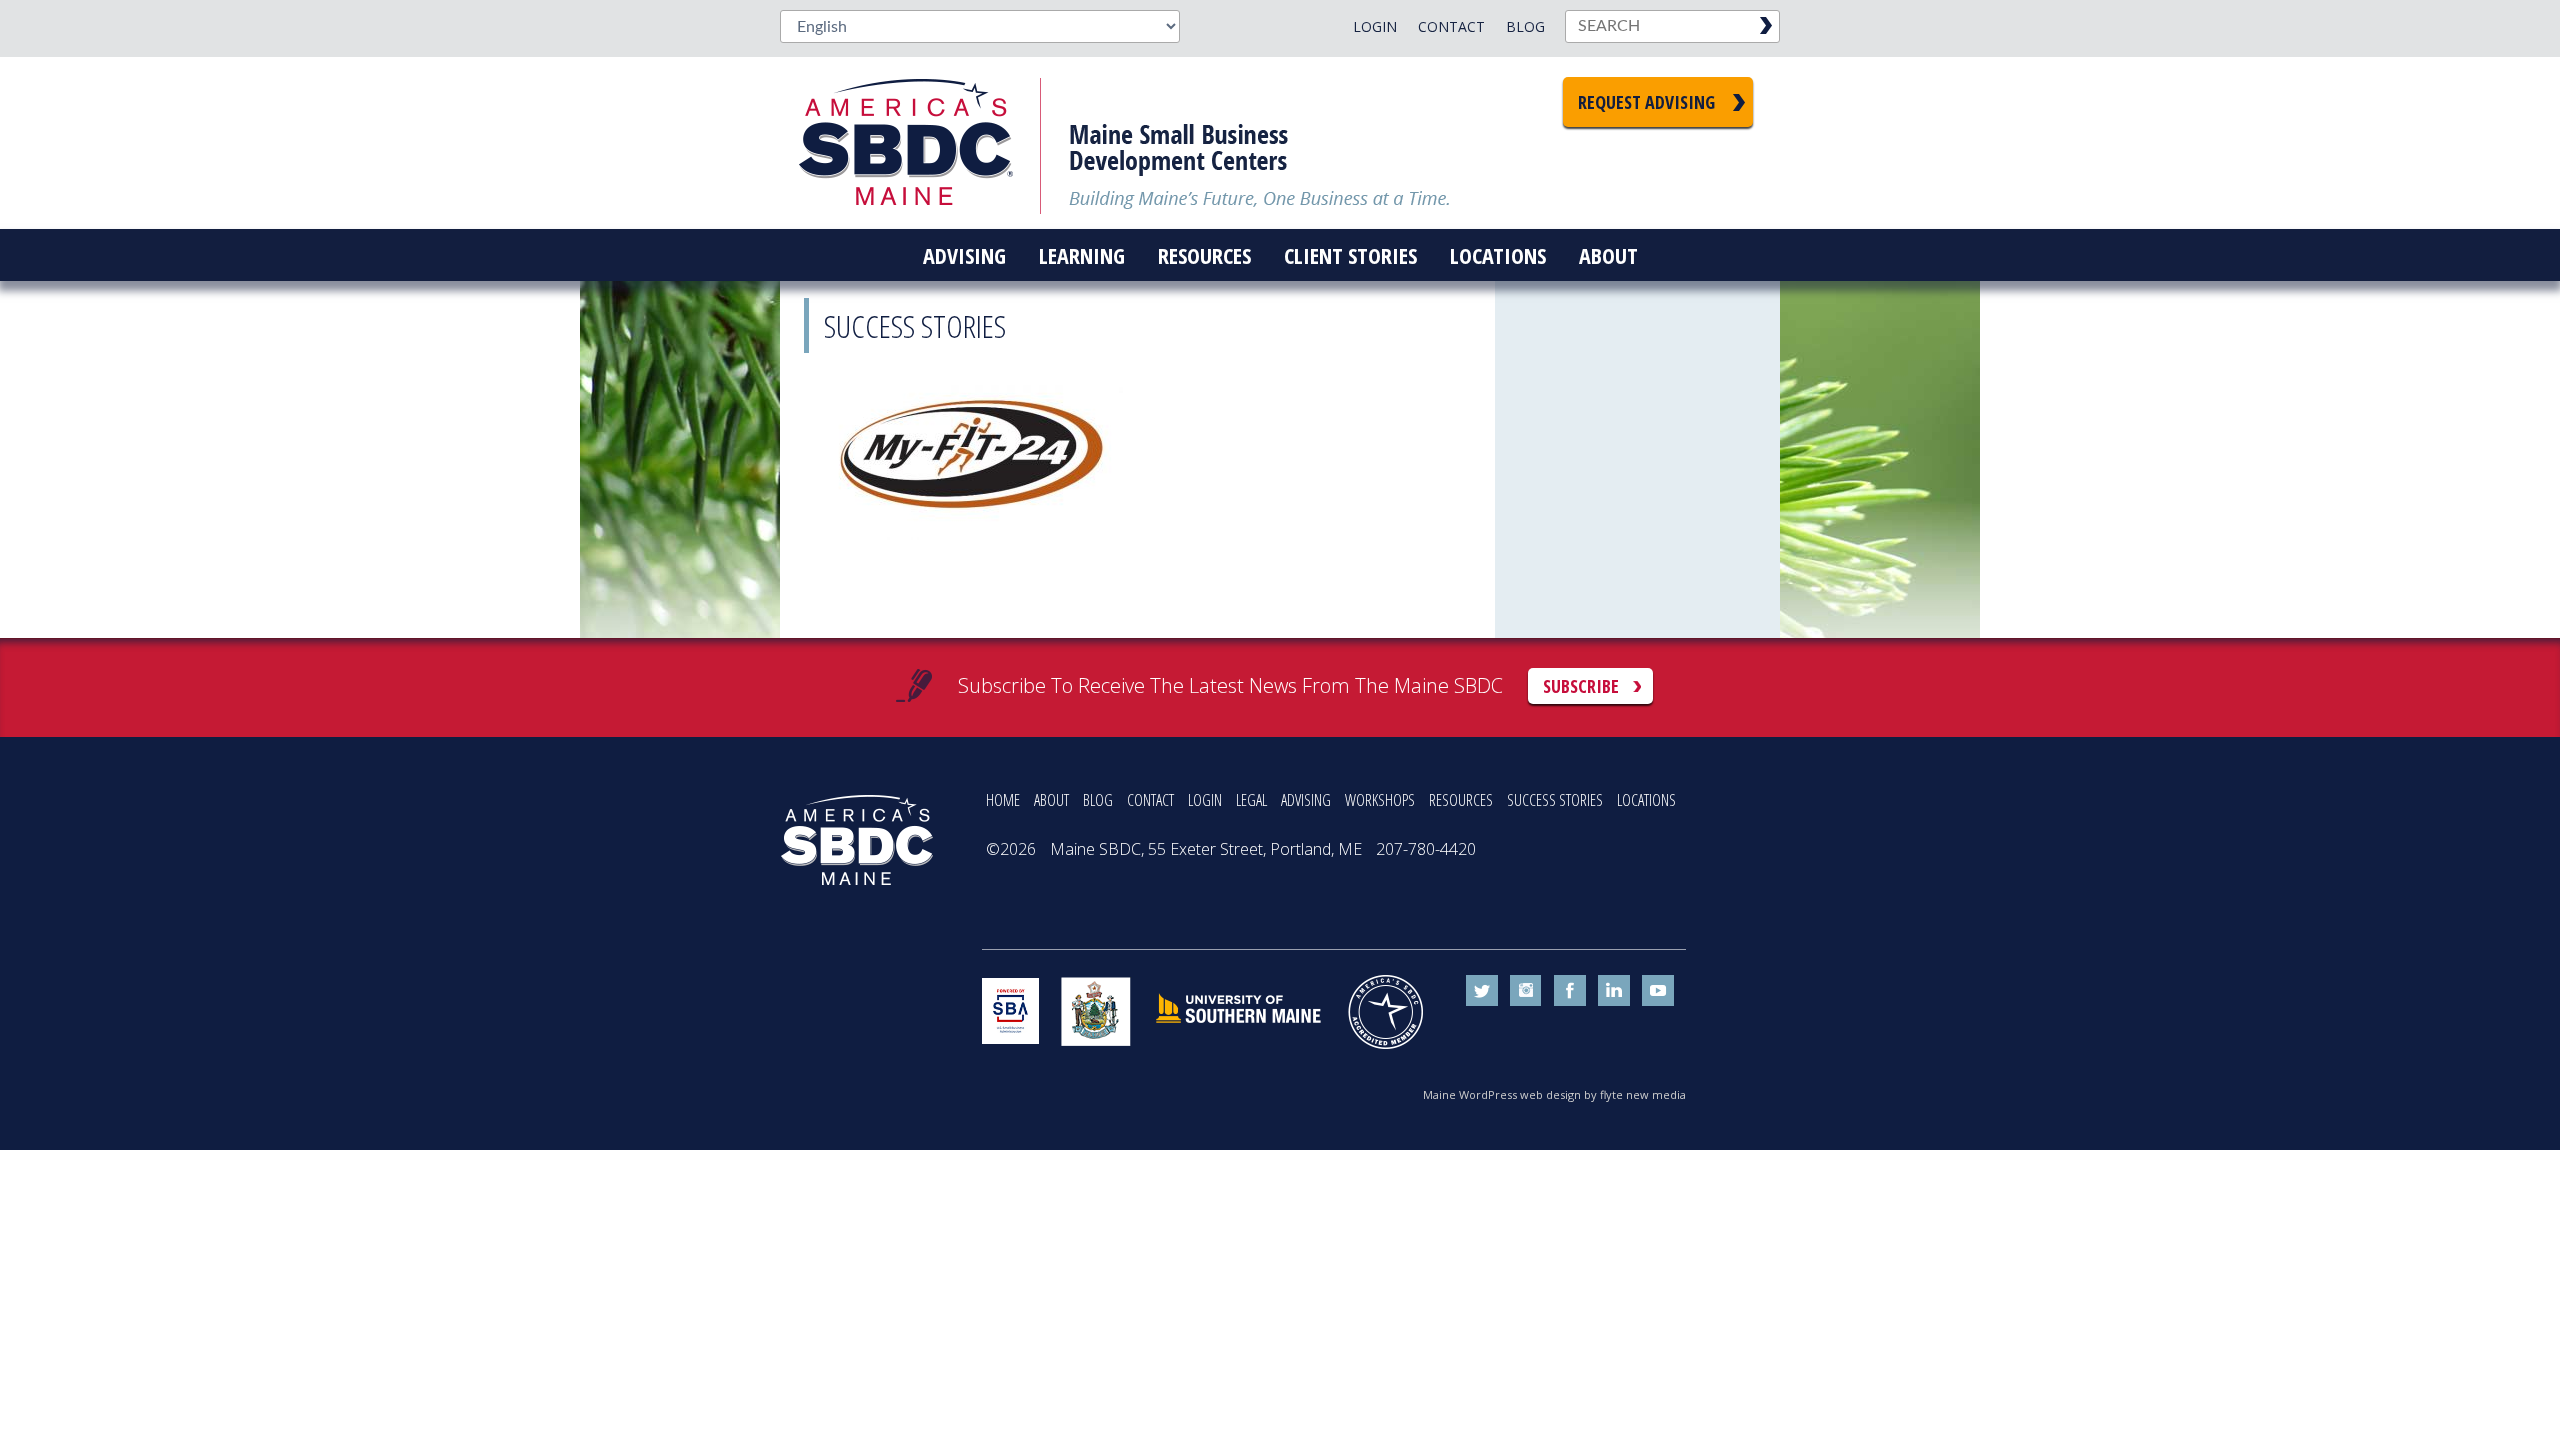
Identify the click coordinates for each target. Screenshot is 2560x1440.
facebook (1570, 991)
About (1608, 255)
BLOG (1098, 800)
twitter (1482, 991)
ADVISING (1306, 800)
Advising (964, 255)
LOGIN (1205, 800)
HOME (1003, 800)
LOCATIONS (1646, 800)
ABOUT (1051, 800)
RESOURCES (1461, 800)
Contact (1451, 26)
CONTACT (1150, 800)
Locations (1498, 255)
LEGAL (1251, 800)
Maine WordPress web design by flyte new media (1554, 1094)
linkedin (1614, 991)
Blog (1525, 26)
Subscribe (1581, 686)
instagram (1526, 991)
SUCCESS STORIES (1555, 800)
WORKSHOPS (1380, 800)
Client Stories (1350, 255)
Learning (1082, 255)
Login (1375, 26)
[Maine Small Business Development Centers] (920, 143)
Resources (1204, 255)
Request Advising (1646, 102)
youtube (1658, 991)
